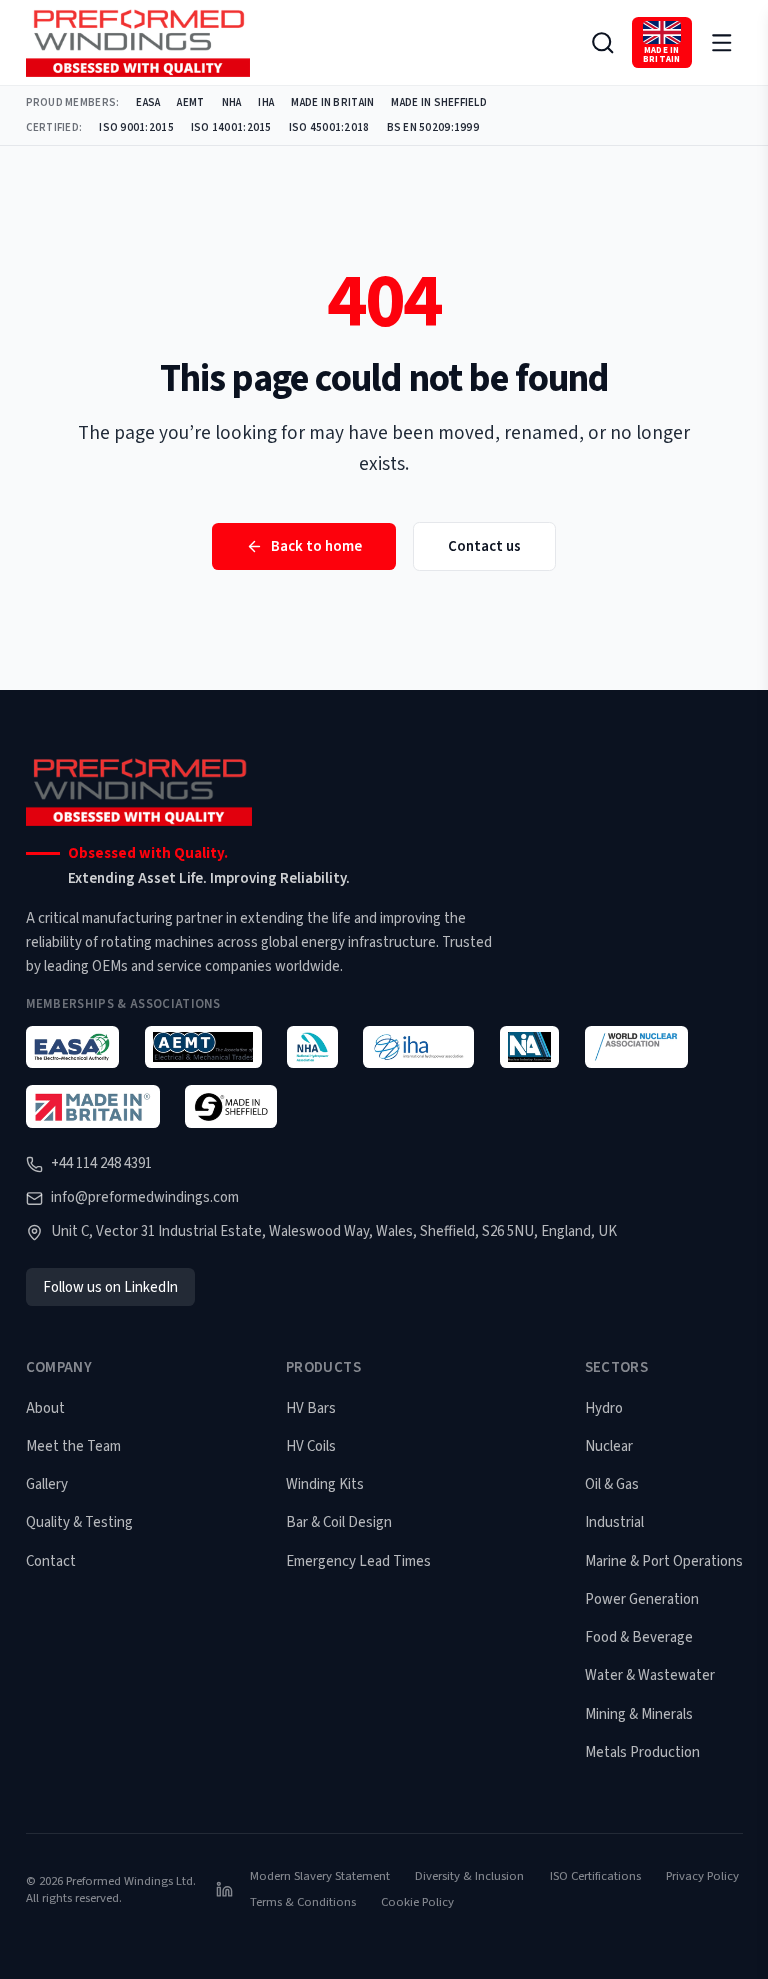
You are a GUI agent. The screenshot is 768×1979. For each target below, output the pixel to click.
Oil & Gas (612, 1484)
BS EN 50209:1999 (433, 127)
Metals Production (642, 1752)
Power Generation (642, 1599)
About (45, 1408)
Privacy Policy (702, 1876)
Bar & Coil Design (339, 1522)
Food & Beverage (639, 1637)
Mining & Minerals (639, 1714)
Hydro (604, 1408)
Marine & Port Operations (664, 1561)
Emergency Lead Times (358, 1561)
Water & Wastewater (650, 1675)
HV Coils (311, 1446)
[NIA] (530, 1047)
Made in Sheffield (439, 102)
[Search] (602, 42)
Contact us (484, 546)
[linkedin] (224, 1889)
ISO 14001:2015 (231, 127)
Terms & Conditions (303, 1902)
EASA (148, 102)
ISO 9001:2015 (136, 127)
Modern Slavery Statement (320, 1876)
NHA (232, 102)
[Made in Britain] (93, 1106)
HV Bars (311, 1408)
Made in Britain (332, 102)
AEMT (190, 102)
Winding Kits (325, 1484)
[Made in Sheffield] (231, 1106)
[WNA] (636, 1047)
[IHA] (418, 1047)
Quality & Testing (79, 1522)
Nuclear (609, 1446)
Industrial (614, 1522)
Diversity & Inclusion (469, 1876)
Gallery (47, 1484)
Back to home (316, 546)
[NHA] (312, 1047)
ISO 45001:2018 (329, 127)
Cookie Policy (417, 1902)
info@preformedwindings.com (145, 1197)
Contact (51, 1561)
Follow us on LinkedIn (110, 1287)
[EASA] (73, 1047)
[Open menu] (721, 42)
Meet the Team (73, 1446)
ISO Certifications (595, 1876)
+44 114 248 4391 (101, 1163)
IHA (266, 102)
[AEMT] (203, 1047)
